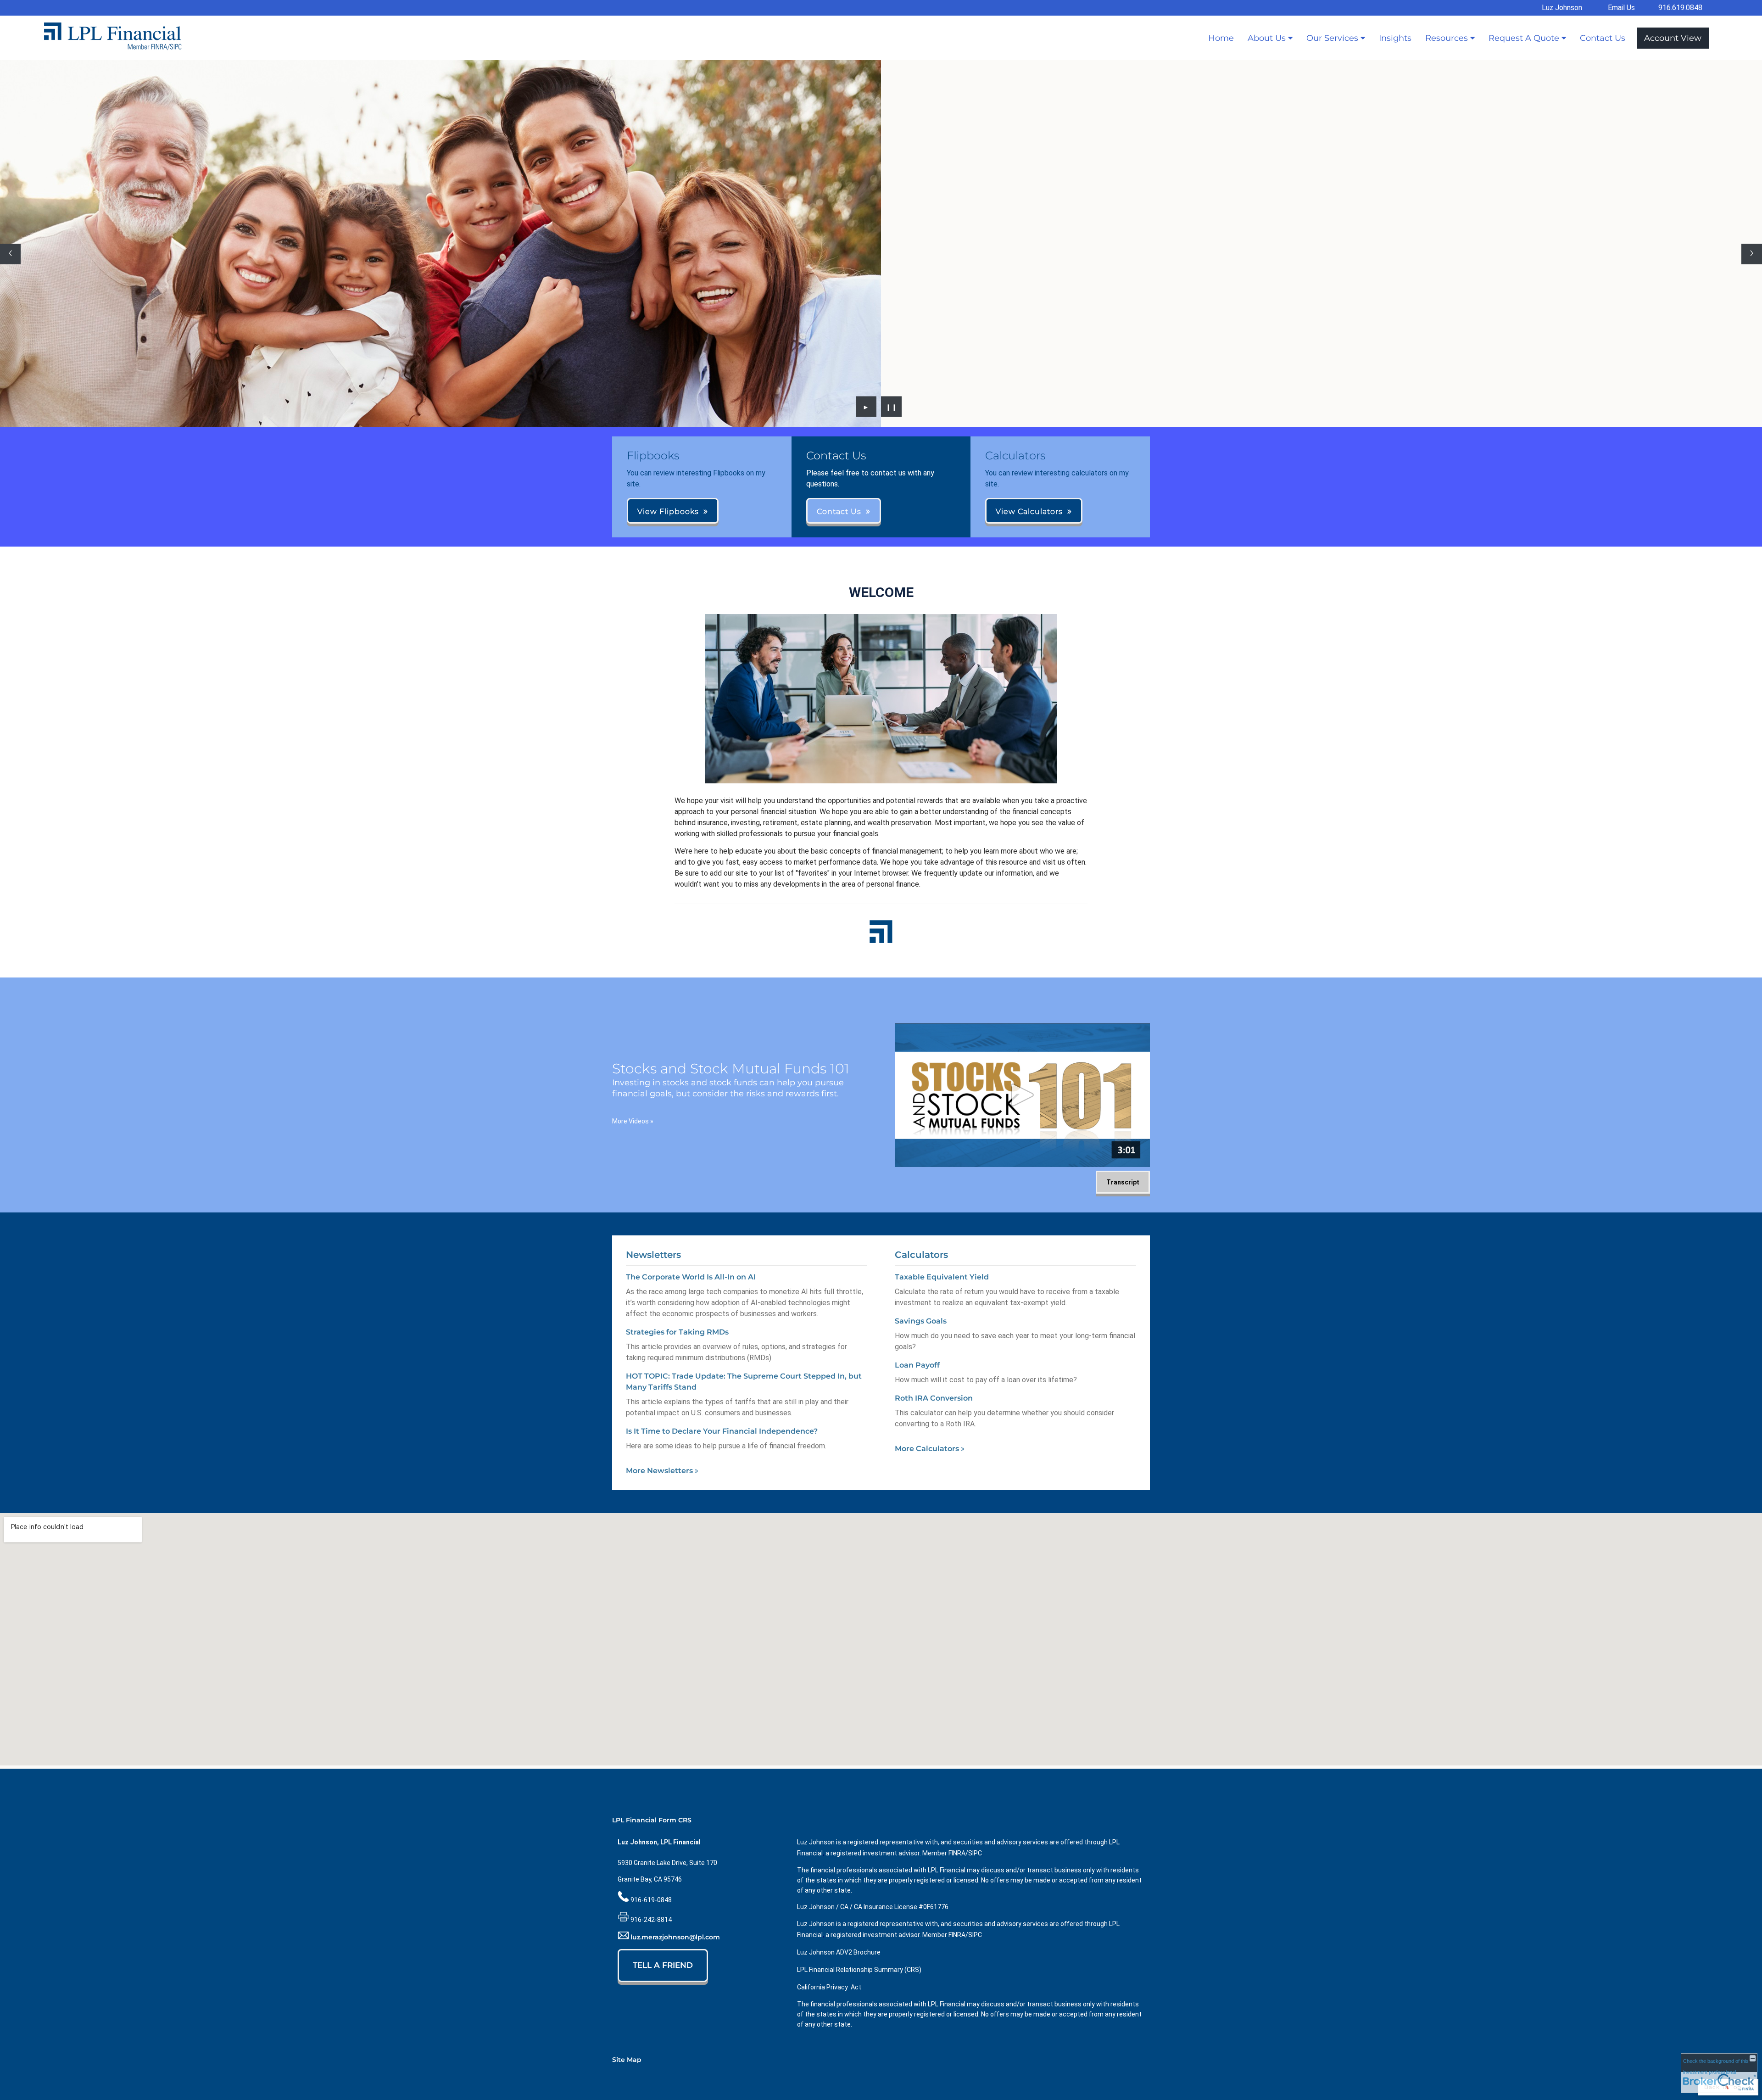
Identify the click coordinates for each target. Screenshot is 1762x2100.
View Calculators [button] (1029, 511)
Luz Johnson (1562, 8)
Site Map (627, 2060)
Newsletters (653, 1255)
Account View (1673, 38)
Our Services (1332, 38)
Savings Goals (921, 1321)
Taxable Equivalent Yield (942, 1277)
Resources (1447, 38)
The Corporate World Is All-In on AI (691, 1277)
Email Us (1621, 8)
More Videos (633, 1121)
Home (1221, 38)
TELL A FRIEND (663, 1965)
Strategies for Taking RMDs (677, 1332)
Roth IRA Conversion (934, 1398)
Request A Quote (1524, 38)
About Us (1267, 38)
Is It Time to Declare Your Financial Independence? (722, 1431)
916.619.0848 (1680, 8)
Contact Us (1603, 38)
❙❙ (892, 407)
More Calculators (930, 1449)
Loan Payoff (917, 1365)
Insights (1395, 38)
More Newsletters (662, 1471)
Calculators (921, 1255)
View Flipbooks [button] (668, 511)
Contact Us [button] (839, 511)
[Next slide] (1752, 254)
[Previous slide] (10, 254)
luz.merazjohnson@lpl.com (675, 1937)
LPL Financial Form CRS (652, 1820)
